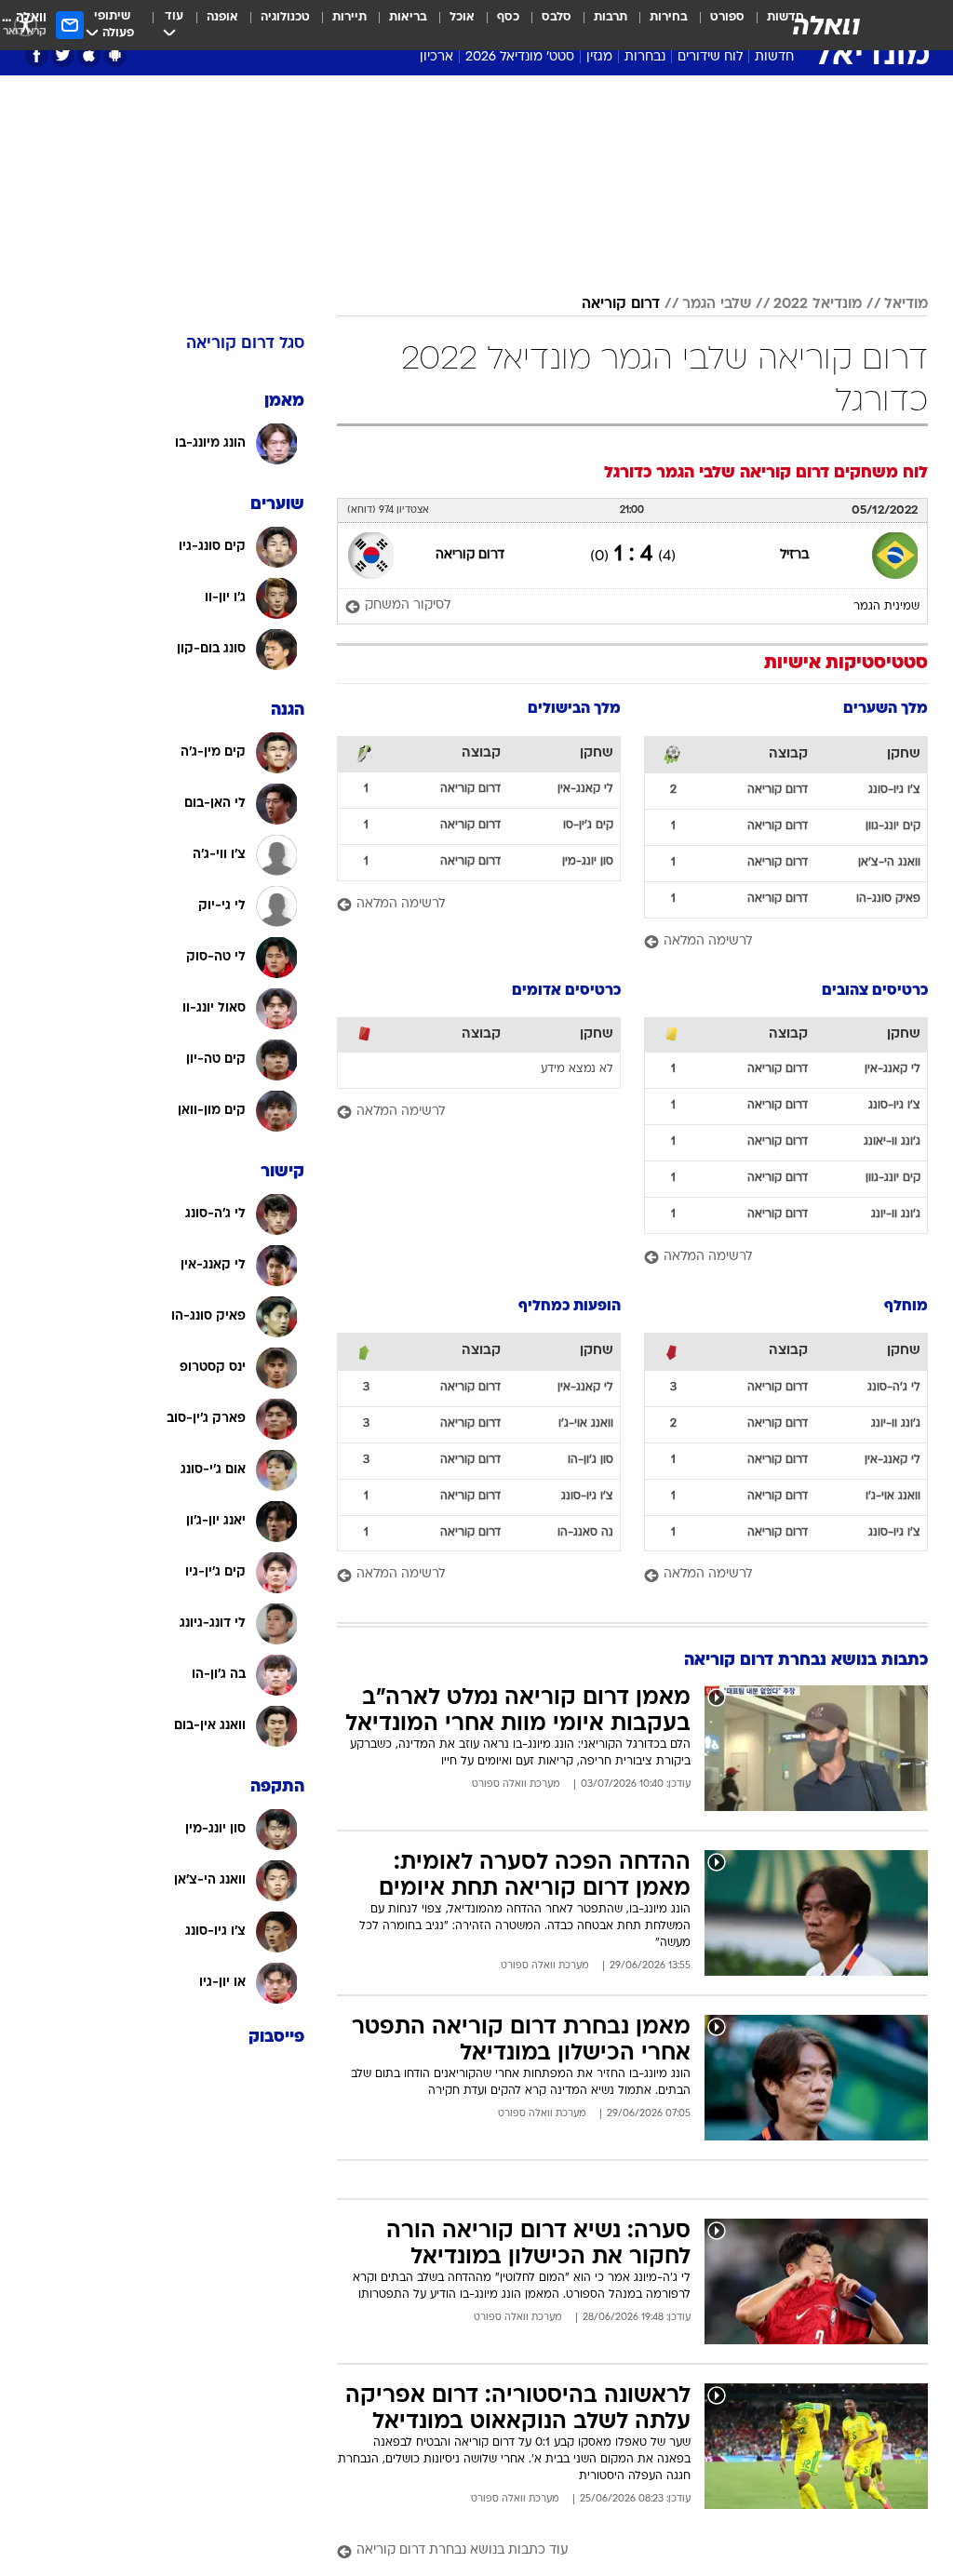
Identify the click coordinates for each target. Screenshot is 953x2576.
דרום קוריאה (621, 304)
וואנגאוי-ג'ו (893, 1496)
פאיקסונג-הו (888, 899)
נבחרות (645, 57)
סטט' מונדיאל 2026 (520, 57)
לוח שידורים (710, 57)
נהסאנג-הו (585, 1533)
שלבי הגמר (717, 304)
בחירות (669, 17)
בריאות (408, 17)
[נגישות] (26, 25)
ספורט (727, 17)
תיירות (349, 17)
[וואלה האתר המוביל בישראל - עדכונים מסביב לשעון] (826, 25)
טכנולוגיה (285, 17)
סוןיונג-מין (588, 862)
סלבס (557, 17)
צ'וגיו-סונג (894, 790)
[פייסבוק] (37, 55)
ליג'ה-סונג (894, 1388)
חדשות (774, 57)
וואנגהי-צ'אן (889, 863)
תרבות (611, 17)
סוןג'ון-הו (591, 1460)
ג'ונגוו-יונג (896, 1214)
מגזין (599, 57)
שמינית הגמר (886, 607)
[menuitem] (716, 25)
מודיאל (906, 304)
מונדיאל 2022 (818, 304)
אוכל (462, 17)
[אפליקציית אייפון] (89, 55)
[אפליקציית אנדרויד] (115, 55)
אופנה (222, 17)
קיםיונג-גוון (893, 826)
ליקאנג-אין (585, 789)
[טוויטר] (63, 55)
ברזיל (794, 555)
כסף (508, 17)
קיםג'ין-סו (588, 825)
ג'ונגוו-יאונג (892, 1142)
